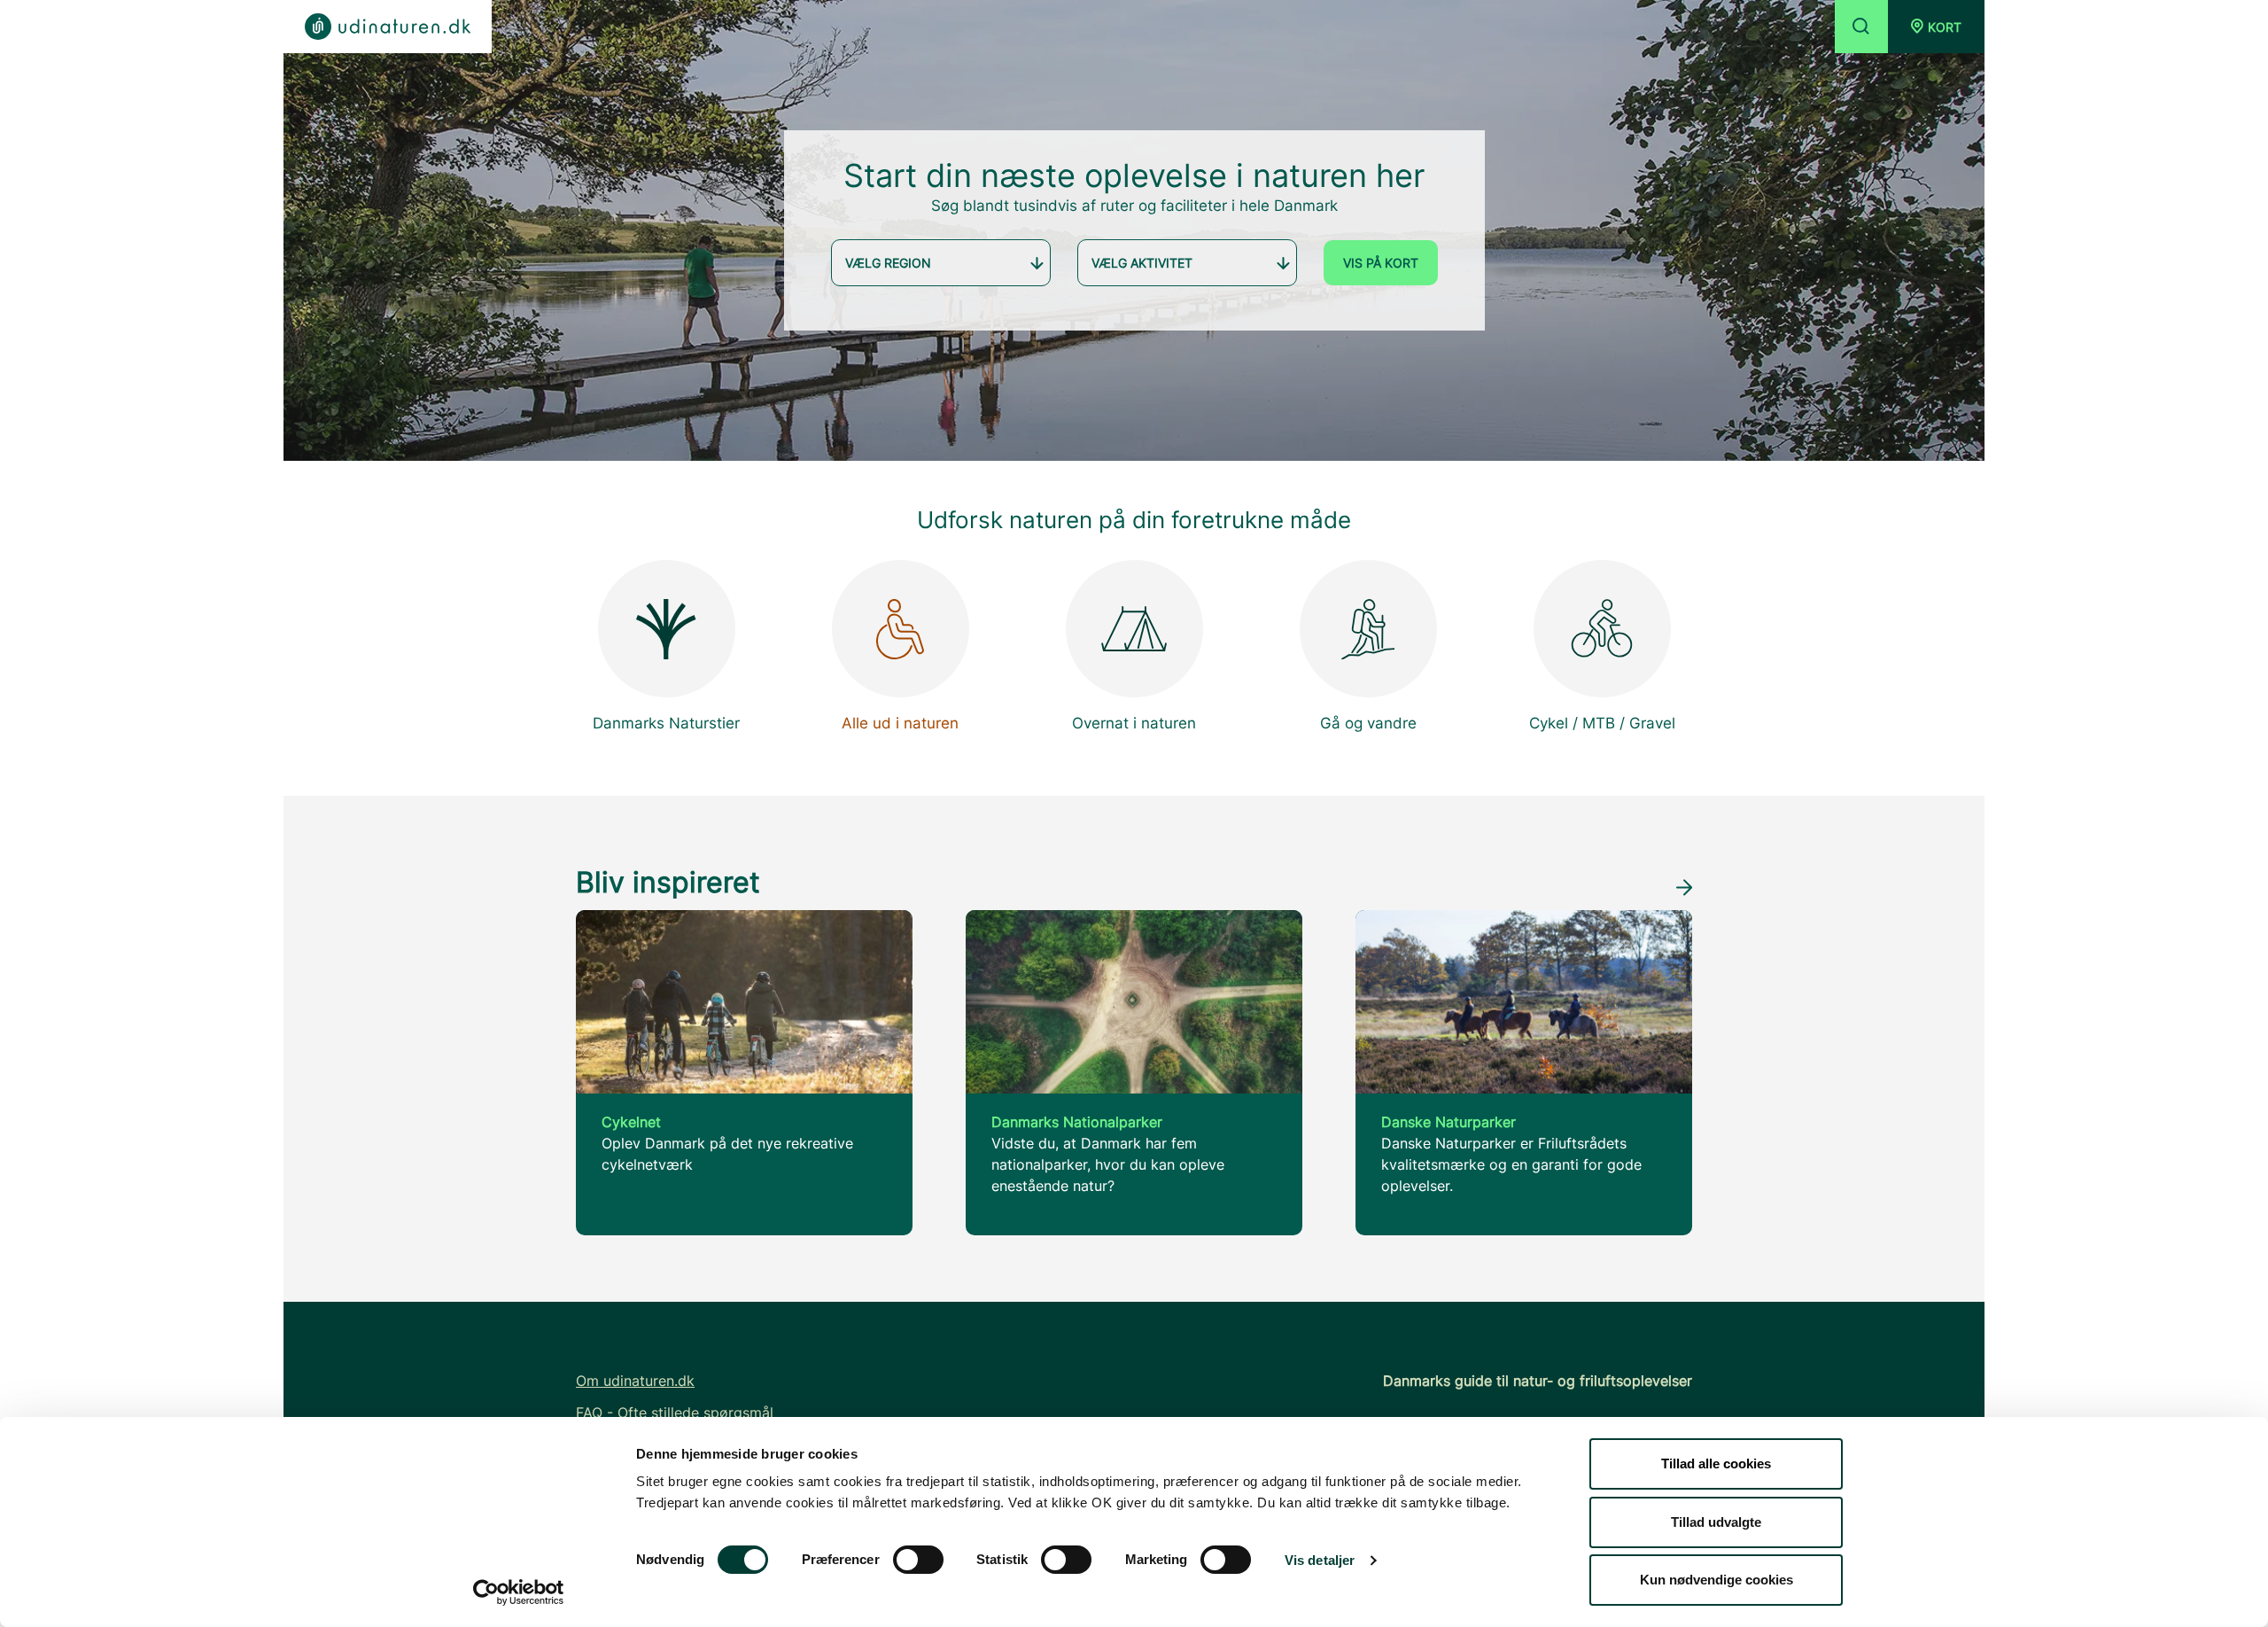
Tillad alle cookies (1716, 1464)
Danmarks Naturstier (666, 723)
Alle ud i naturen (900, 723)
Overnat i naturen (1134, 723)
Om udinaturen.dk (635, 1381)
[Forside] (388, 27)
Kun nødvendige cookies (1717, 1580)
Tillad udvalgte (1716, 1522)
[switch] (918, 1560)
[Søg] (1861, 27)
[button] (1936, 27)
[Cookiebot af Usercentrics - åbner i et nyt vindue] (519, 1592)
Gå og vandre (1368, 723)
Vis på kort (1381, 263)
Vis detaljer (1320, 1560)
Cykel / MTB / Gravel (1602, 723)
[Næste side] (1684, 886)
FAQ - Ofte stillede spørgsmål (675, 1413)
